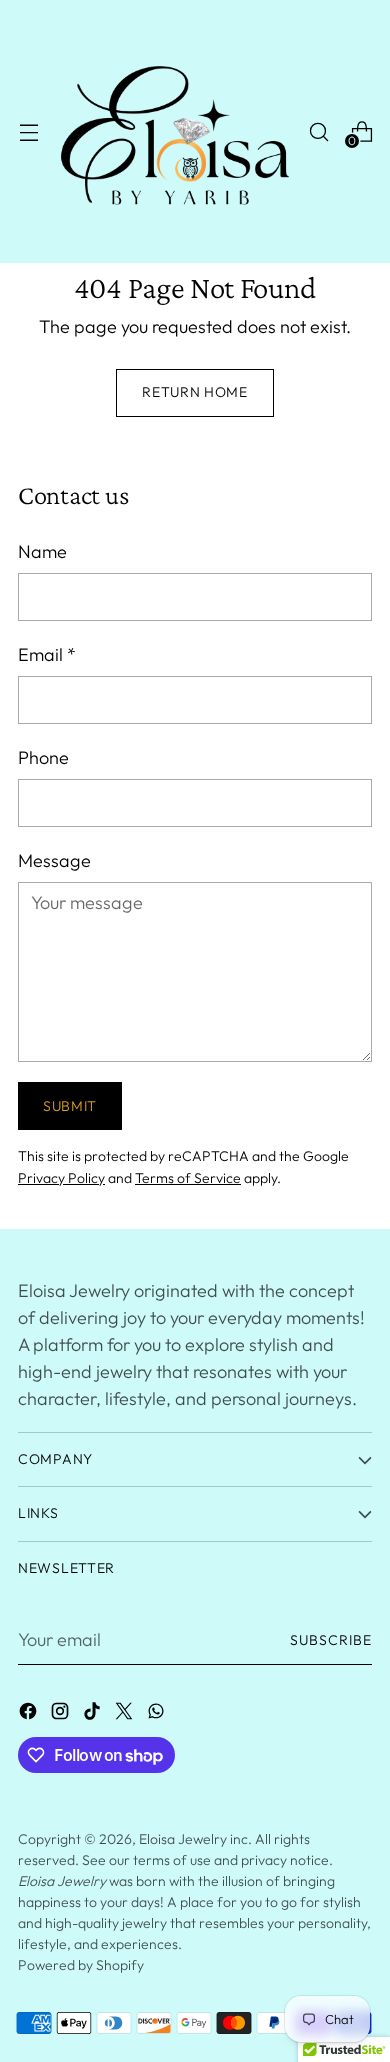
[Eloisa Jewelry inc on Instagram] (62, 1714)
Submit (70, 1106)
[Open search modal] (318, 131)
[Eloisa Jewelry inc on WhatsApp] (158, 1714)
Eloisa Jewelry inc (193, 1839)
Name (42, 551)
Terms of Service (188, 1178)
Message (54, 860)
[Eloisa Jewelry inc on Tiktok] (94, 1714)
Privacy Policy (61, 1178)
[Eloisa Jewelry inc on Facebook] (30, 1714)
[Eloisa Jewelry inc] (173, 131)
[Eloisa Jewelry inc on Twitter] (126, 1714)
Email (47, 654)
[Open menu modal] (28, 131)
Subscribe (331, 1640)
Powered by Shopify (81, 1965)
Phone (43, 757)
